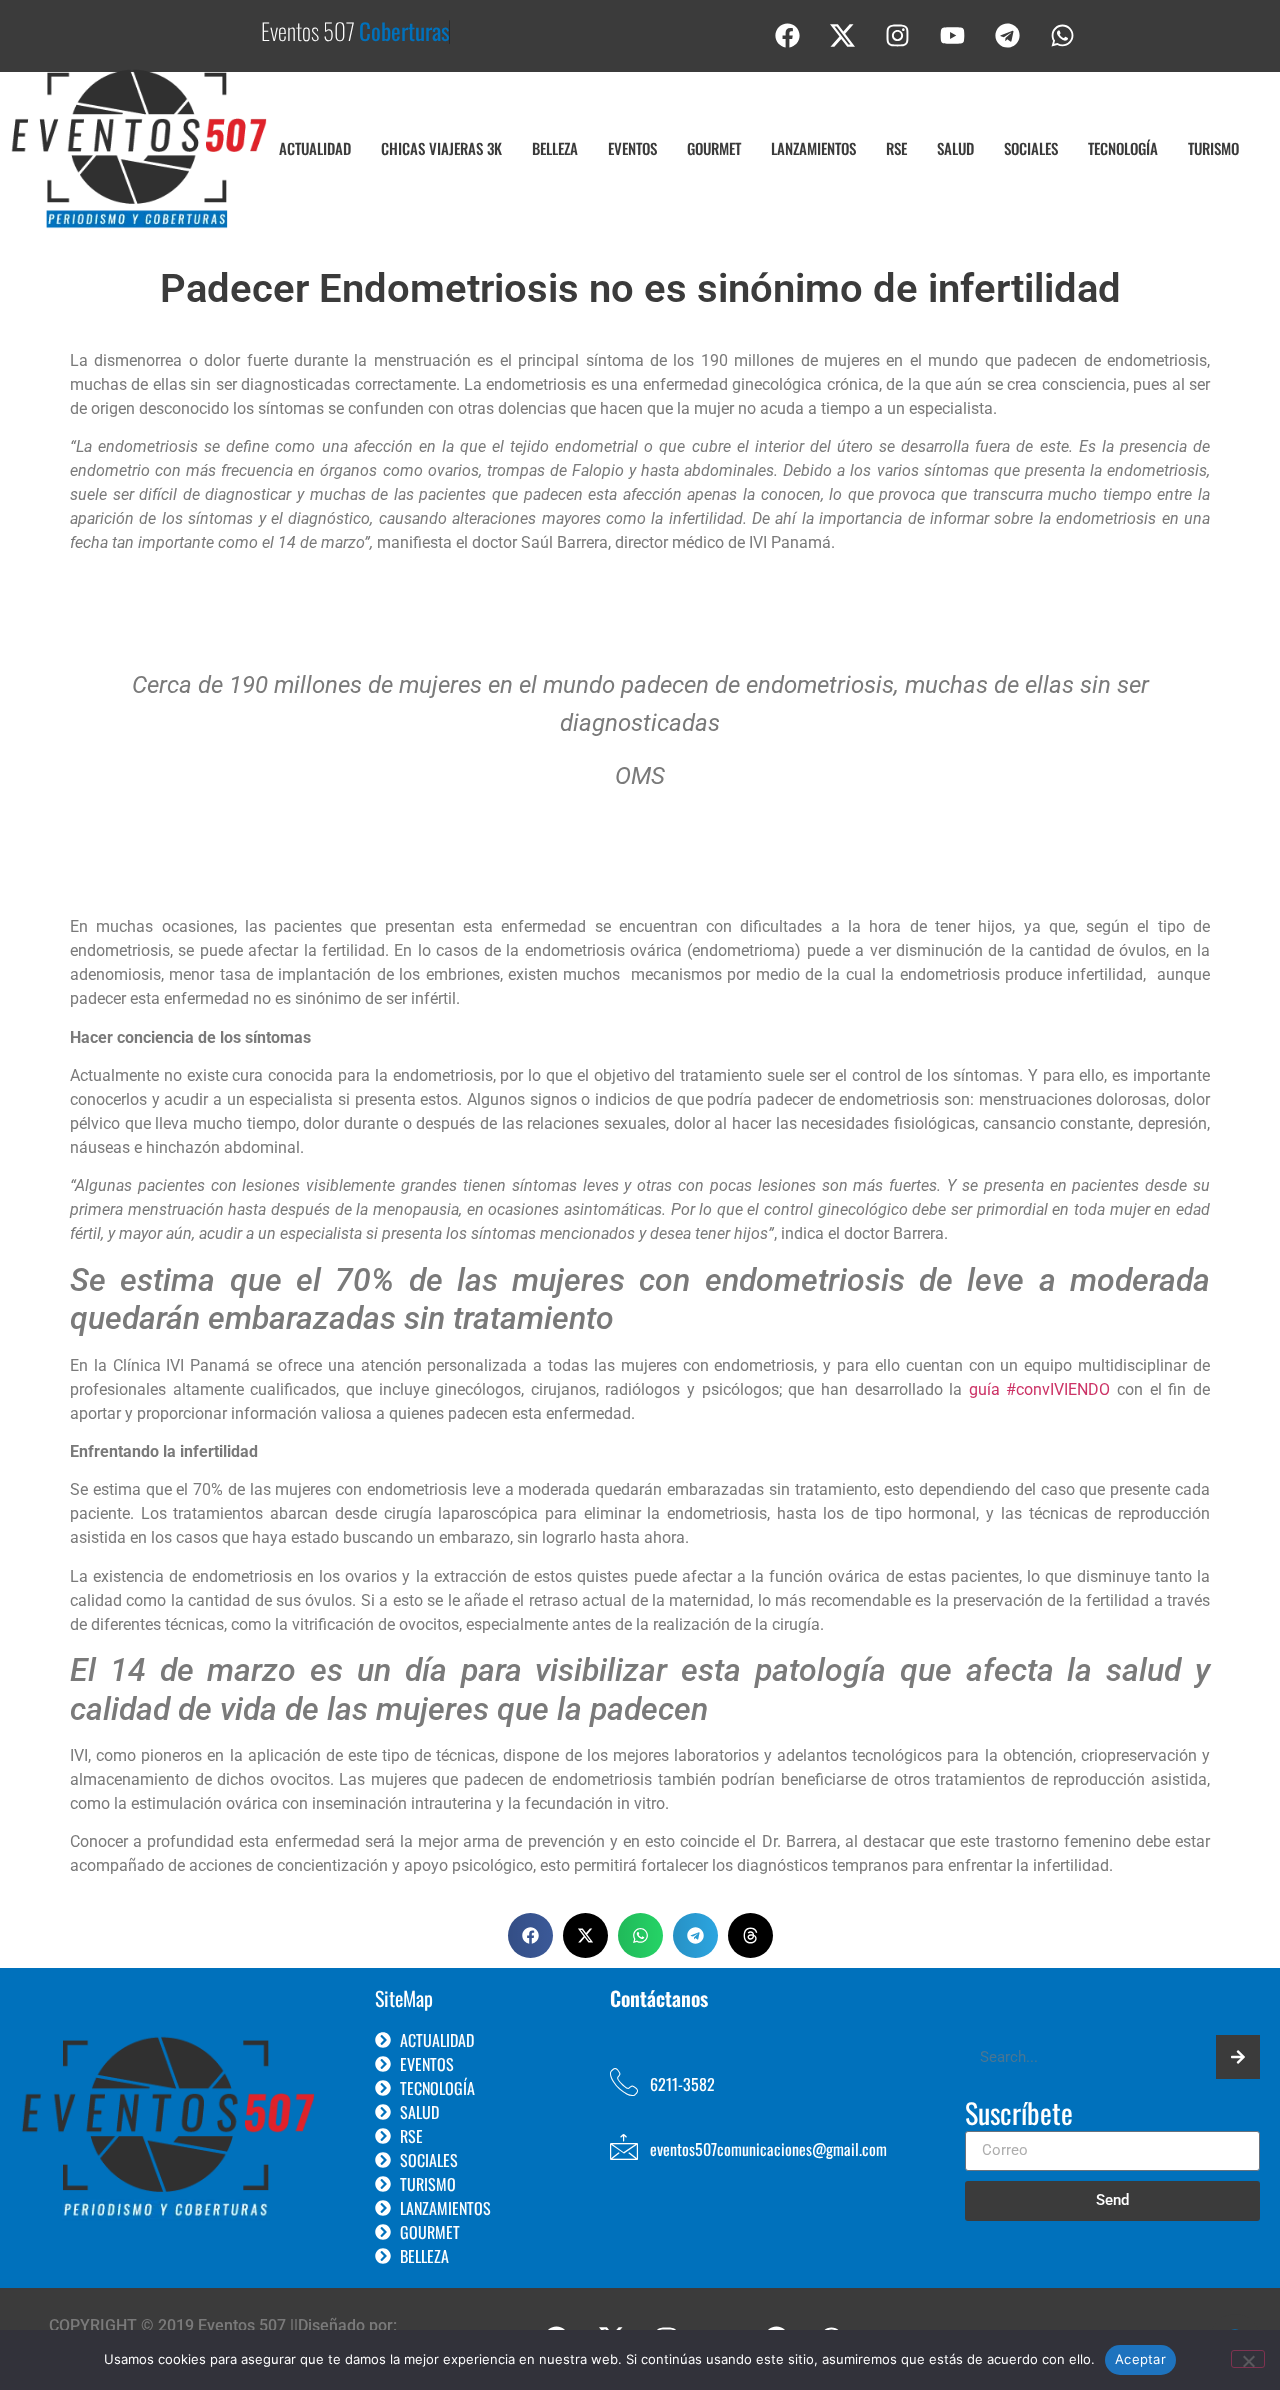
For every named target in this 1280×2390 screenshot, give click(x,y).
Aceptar (1140, 2359)
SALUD (955, 148)
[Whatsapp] (1063, 35)
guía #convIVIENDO (1040, 1389)
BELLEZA (555, 148)
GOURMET (714, 148)
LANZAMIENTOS (813, 148)
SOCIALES (1031, 148)
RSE (896, 148)
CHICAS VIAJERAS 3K (441, 148)
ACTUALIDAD (315, 148)
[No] (1248, 2359)
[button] (530, 1935)
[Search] (1238, 2057)
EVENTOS (632, 148)
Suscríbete (1019, 2115)
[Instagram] (898, 35)
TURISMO (1213, 148)
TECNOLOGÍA (1123, 148)
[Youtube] (953, 35)
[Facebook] (788, 35)
